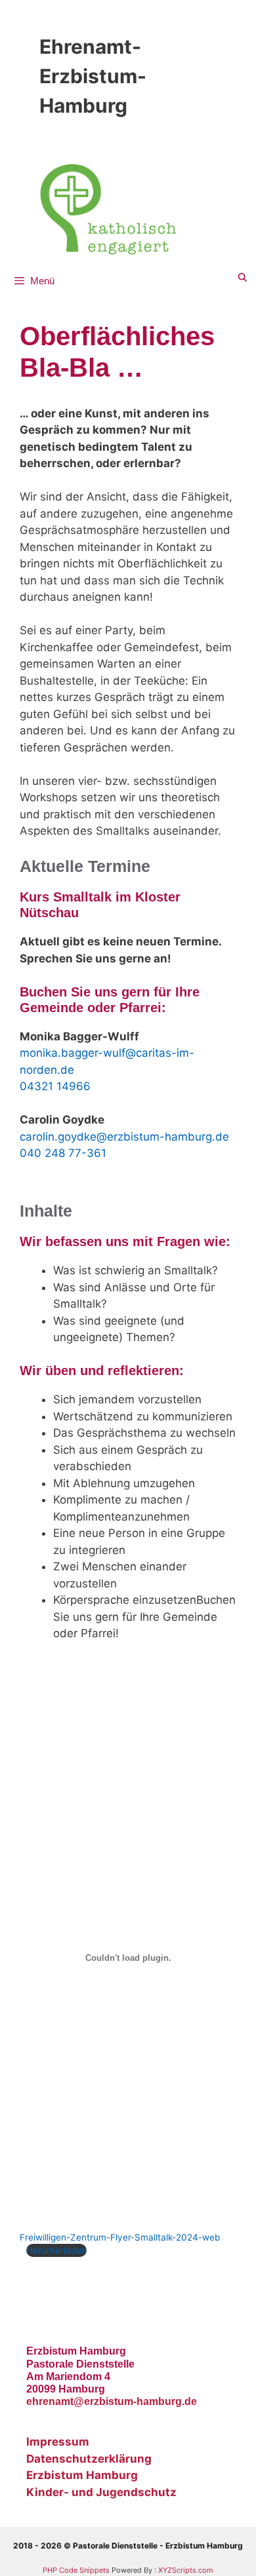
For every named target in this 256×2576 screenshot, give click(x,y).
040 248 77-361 (63, 1153)
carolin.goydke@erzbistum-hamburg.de (124, 1137)
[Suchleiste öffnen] (243, 278)
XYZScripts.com (186, 2570)
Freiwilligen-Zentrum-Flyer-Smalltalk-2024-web (120, 2237)
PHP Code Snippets (76, 2570)
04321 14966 (55, 1086)
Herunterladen (56, 2250)
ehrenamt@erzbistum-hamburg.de (112, 2401)
